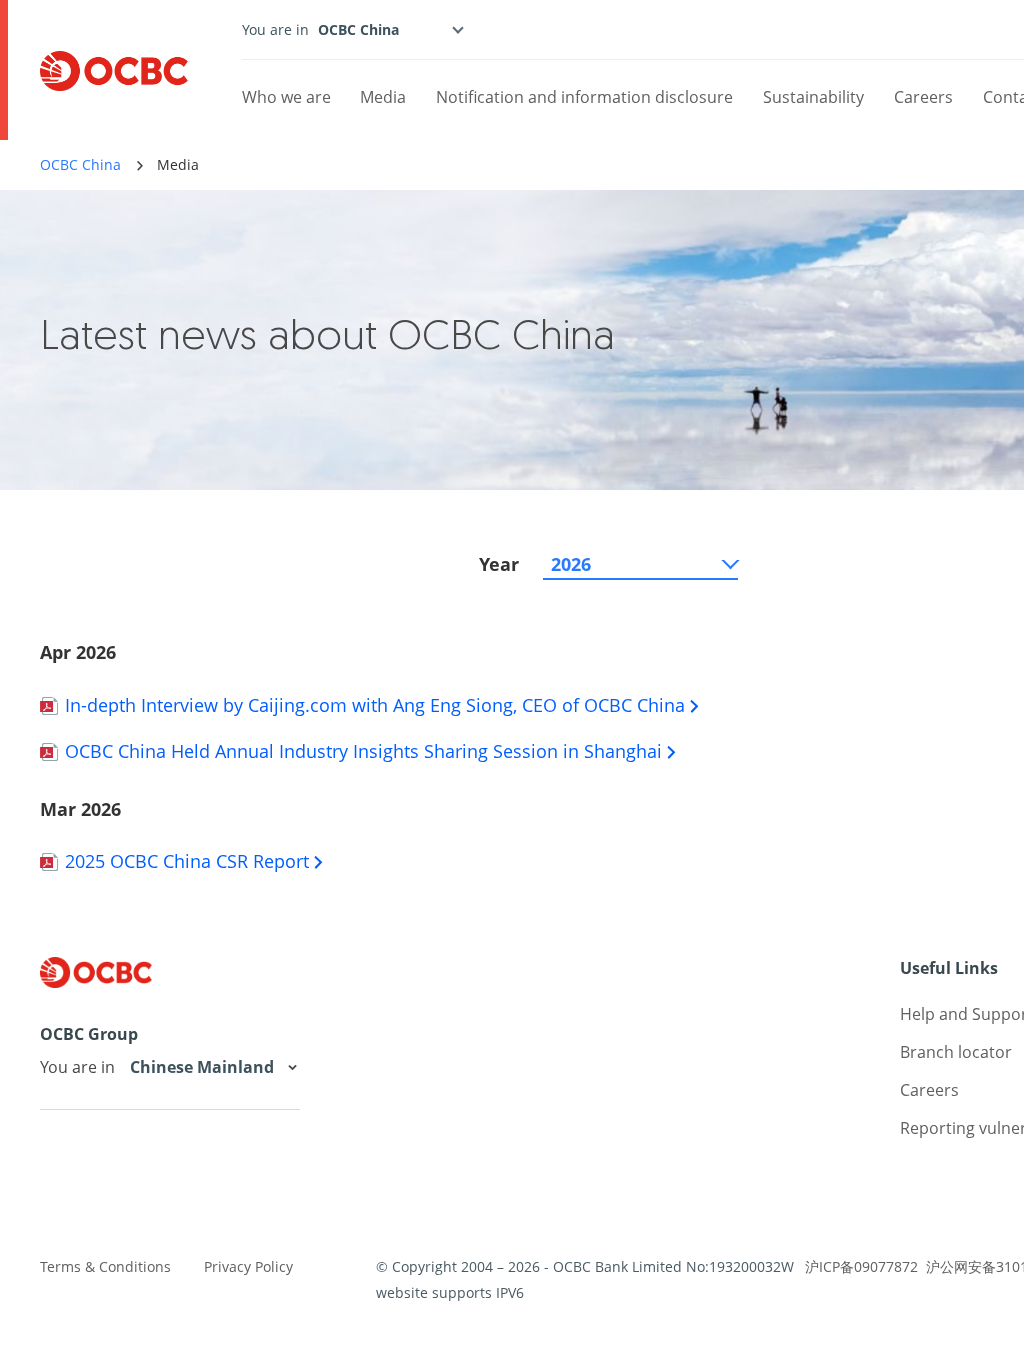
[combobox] (640, 564)
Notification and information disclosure (584, 97)
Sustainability (813, 97)
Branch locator (956, 1052)
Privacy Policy (248, 1266)
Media (383, 97)
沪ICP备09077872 (861, 1266)
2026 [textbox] (571, 564)
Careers (923, 97)
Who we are (286, 97)
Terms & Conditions (105, 1266)
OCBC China (80, 164)
